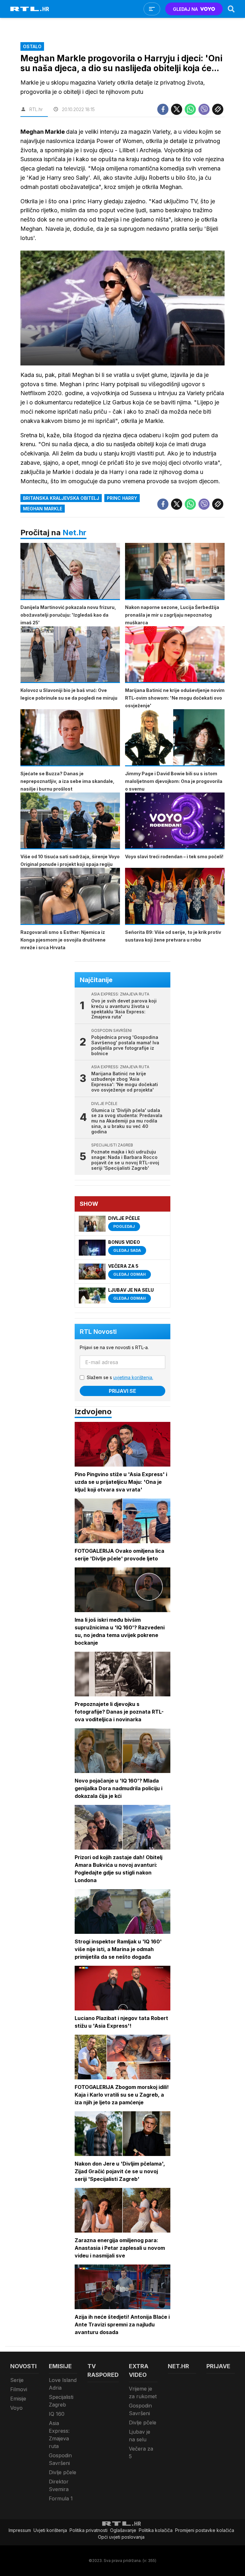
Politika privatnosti (89, 2530)
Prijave (218, 2366)
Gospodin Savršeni (60, 2459)
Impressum (20, 2530)
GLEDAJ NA (185, 9)
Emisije (18, 2399)
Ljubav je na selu (140, 2436)
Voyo (16, 2408)
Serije (17, 2380)
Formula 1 (61, 2498)
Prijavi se (122, 1391)
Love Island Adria (63, 2384)
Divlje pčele (63, 2472)
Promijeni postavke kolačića (205, 2530)
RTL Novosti (98, 1332)
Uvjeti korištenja (50, 2530)
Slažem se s (120, 1377)
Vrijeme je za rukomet (143, 2392)
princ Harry (122, 498)
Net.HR (178, 2366)
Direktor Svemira (59, 2485)
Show (89, 1204)
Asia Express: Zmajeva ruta (59, 2435)
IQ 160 (57, 2414)
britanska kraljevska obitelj (61, 498)
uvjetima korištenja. (133, 1377)
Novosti (23, 2366)
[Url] (218, 109)
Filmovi (19, 2389)
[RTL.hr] (30, 9)
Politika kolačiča (156, 2530)
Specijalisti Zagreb (61, 2401)
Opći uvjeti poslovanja (121, 2537)
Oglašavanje (123, 2530)
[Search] (231, 9)
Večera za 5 (141, 2452)
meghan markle (43, 509)
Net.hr (74, 533)
